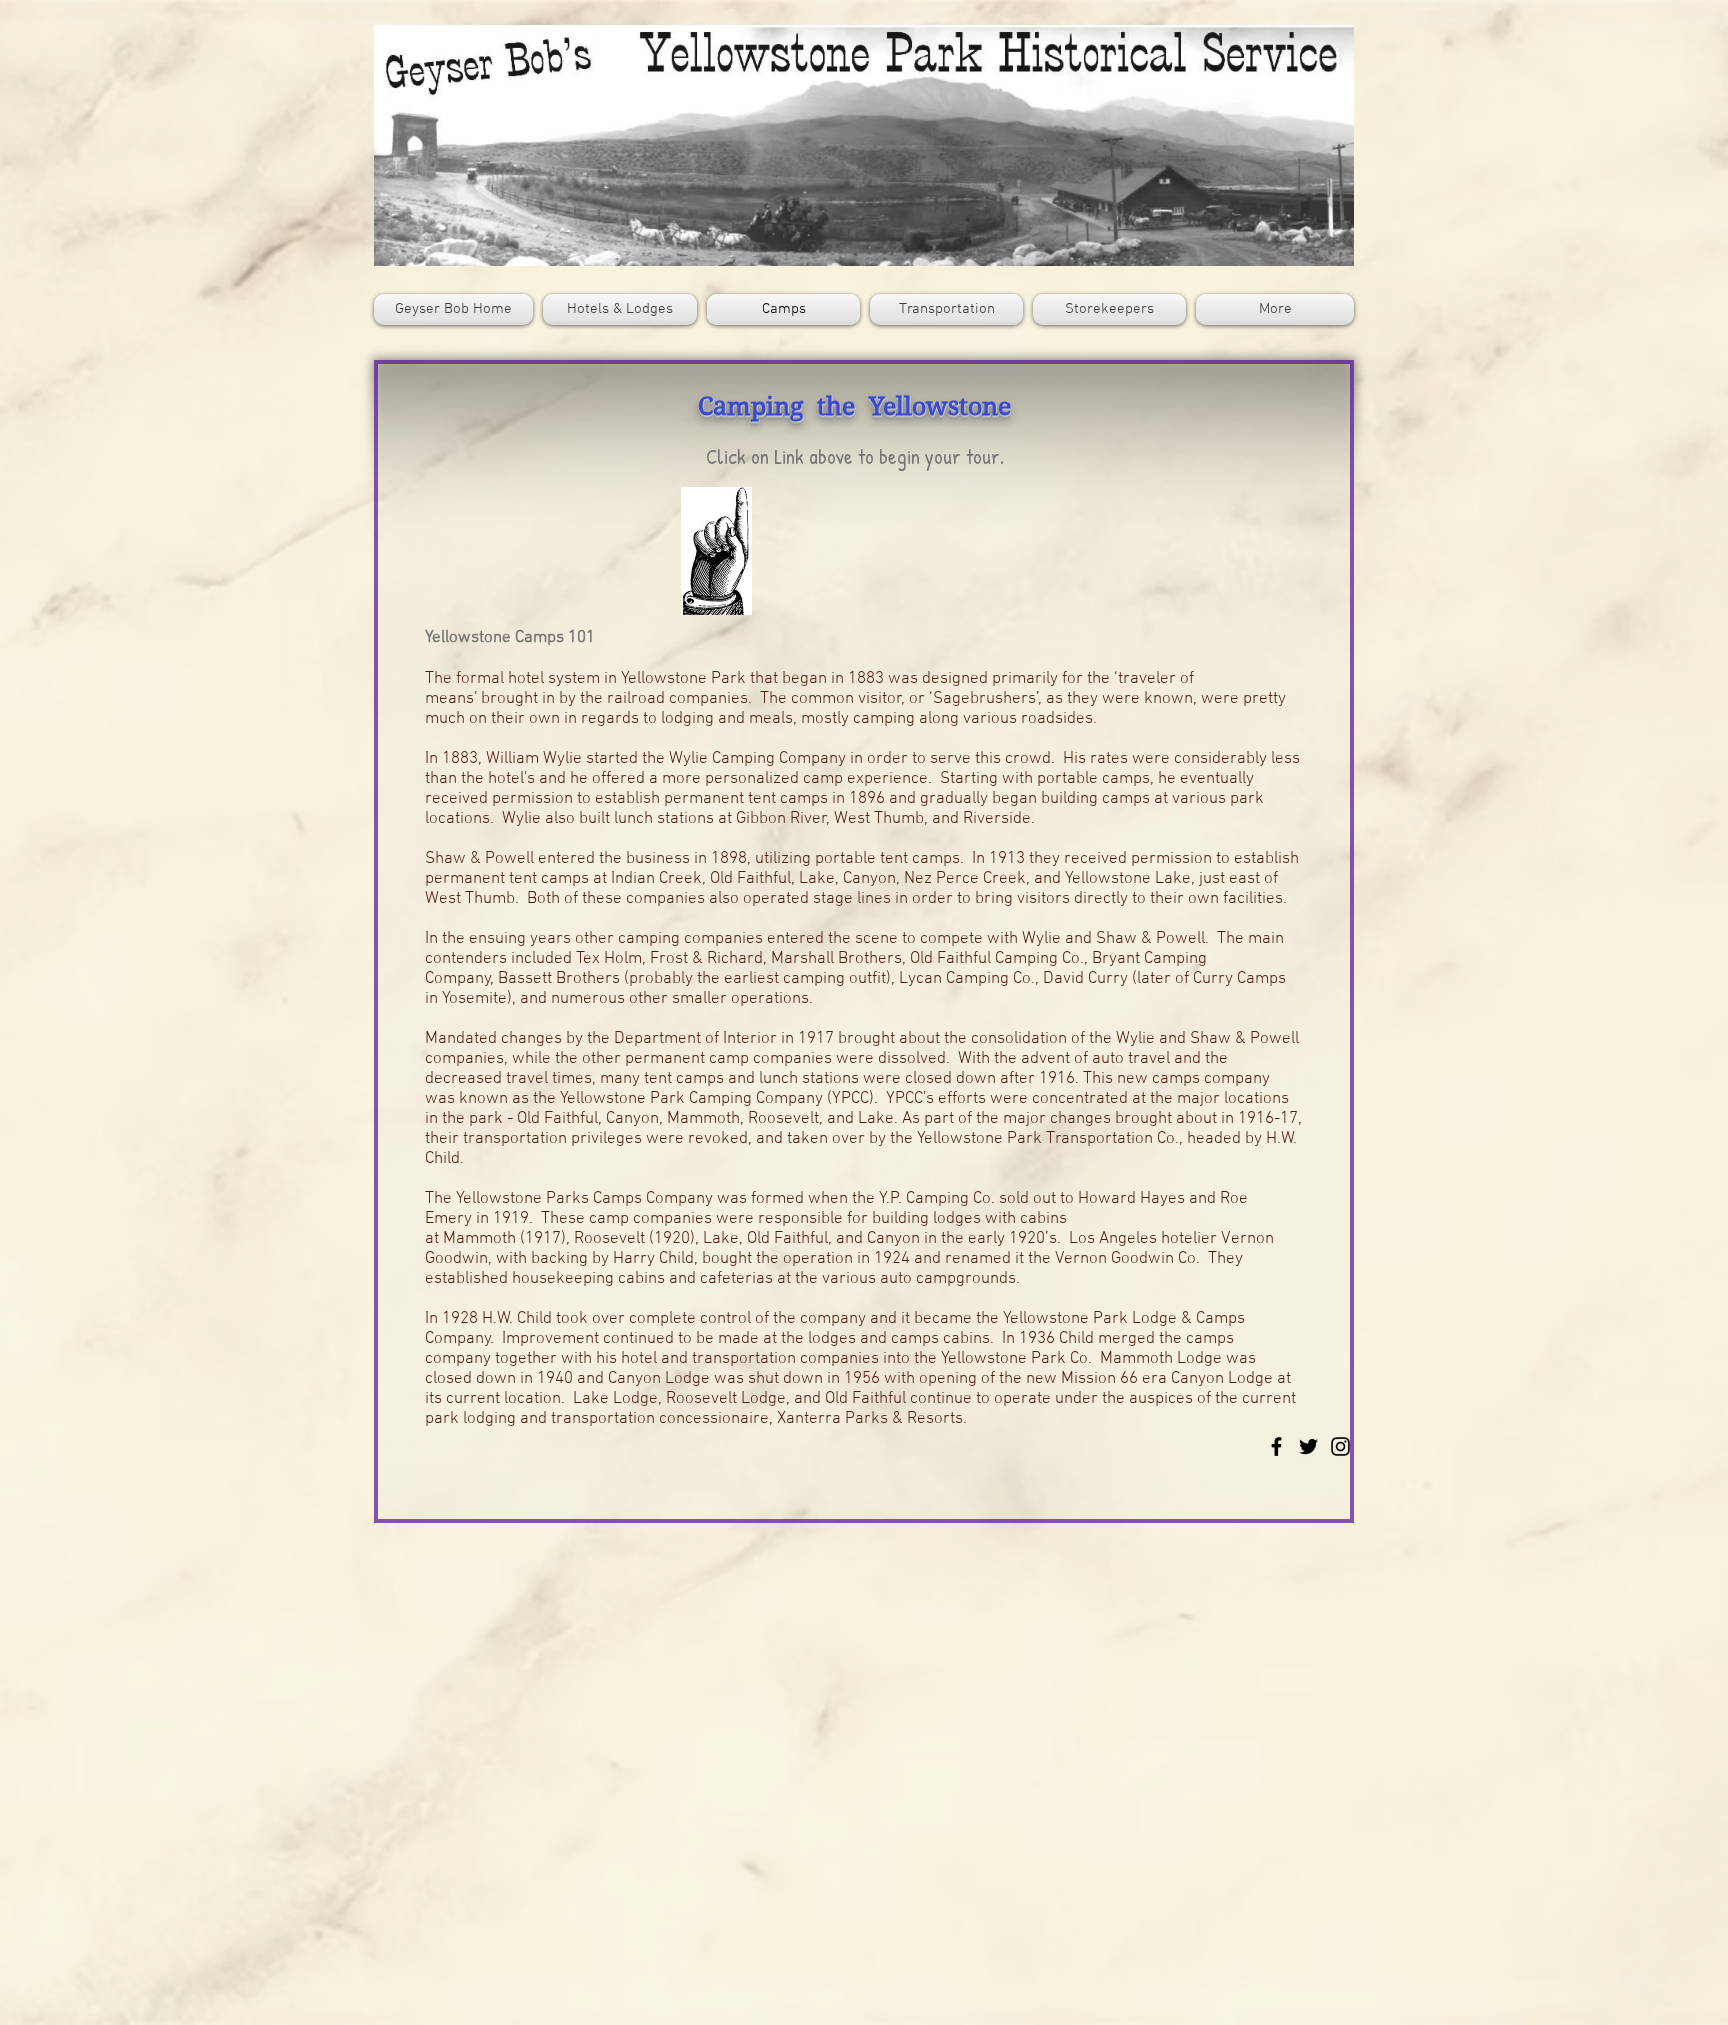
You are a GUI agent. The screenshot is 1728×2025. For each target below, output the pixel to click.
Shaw (445, 859)
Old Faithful (787, 1239)
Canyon (893, 1239)
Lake (721, 1239)
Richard (735, 959)
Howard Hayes (1131, 1199)
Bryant (1118, 959)
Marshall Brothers (836, 959)
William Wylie (534, 759)
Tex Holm (609, 959)
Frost (669, 959)
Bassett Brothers (559, 979)
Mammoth (479, 1239)
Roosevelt (611, 1239)
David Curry (1087, 979)
